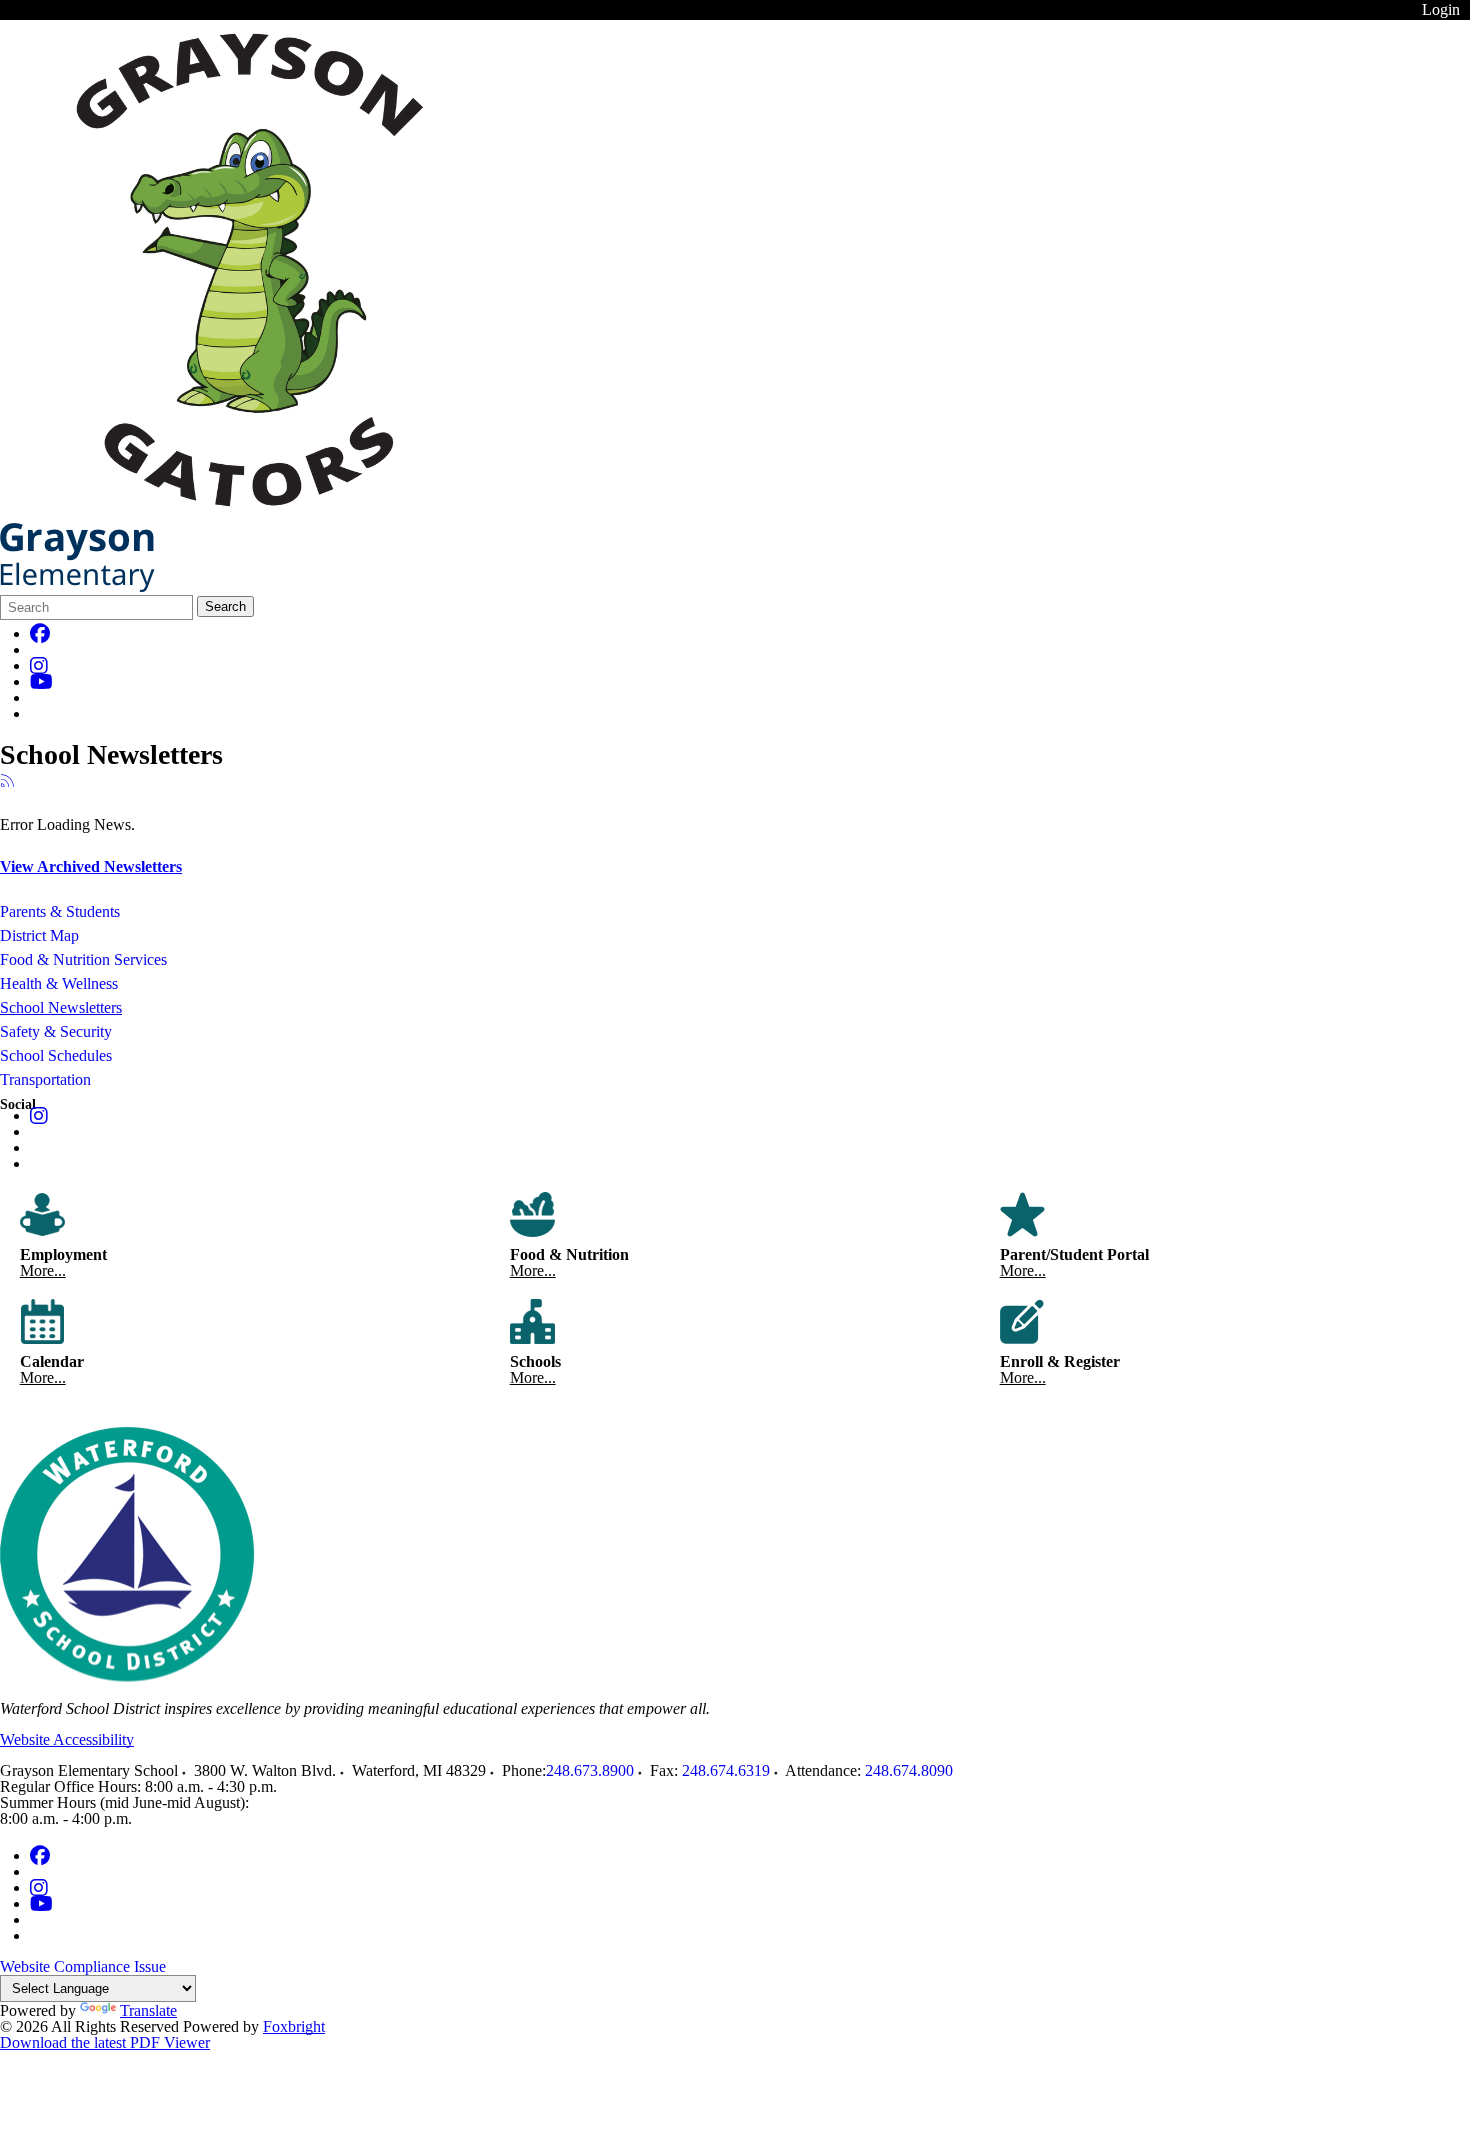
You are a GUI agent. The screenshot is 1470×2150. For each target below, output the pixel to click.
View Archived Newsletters (91, 866)
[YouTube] (41, 681)
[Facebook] (40, 633)
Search (225, 606)
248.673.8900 (590, 1770)
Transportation (45, 1079)
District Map (39, 935)
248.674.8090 (909, 1770)
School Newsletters (61, 1007)
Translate (148, 2010)
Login (1441, 9)
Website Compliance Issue (83, 1966)
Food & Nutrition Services (83, 959)
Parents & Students (60, 911)
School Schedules (56, 1055)
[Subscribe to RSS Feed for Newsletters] (7, 782)
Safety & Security (56, 1031)
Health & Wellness (59, 983)
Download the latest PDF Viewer (105, 2042)
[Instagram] (39, 665)
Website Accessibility (67, 1739)
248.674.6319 (726, 1770)
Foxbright (294, 2026)
